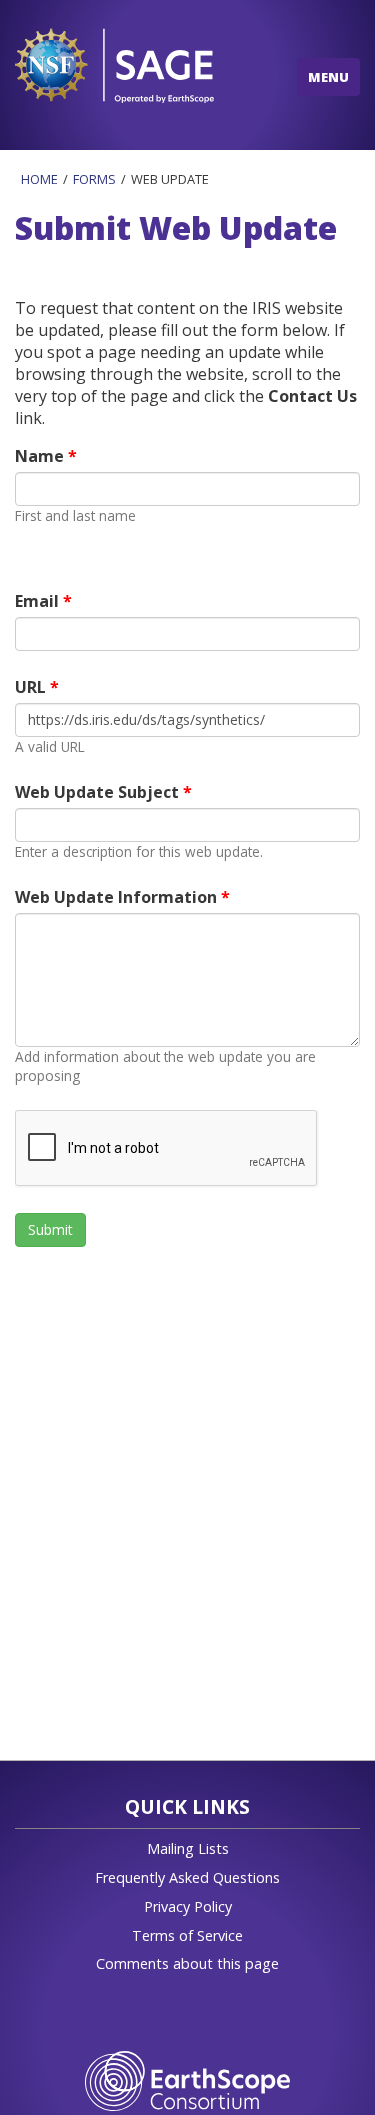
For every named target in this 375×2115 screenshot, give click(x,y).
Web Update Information (118, 897)
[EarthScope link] (187, 2079)
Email (39, 601)
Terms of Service (187, 1935)
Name (41, 456)
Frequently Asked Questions (187, 1877)
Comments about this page (187, 1963)
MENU (328, 77)
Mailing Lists (188, 1848)
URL (32, 687)
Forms (94, 179)
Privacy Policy (188, 1906)
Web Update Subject (99, 792)
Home (39, 179)
